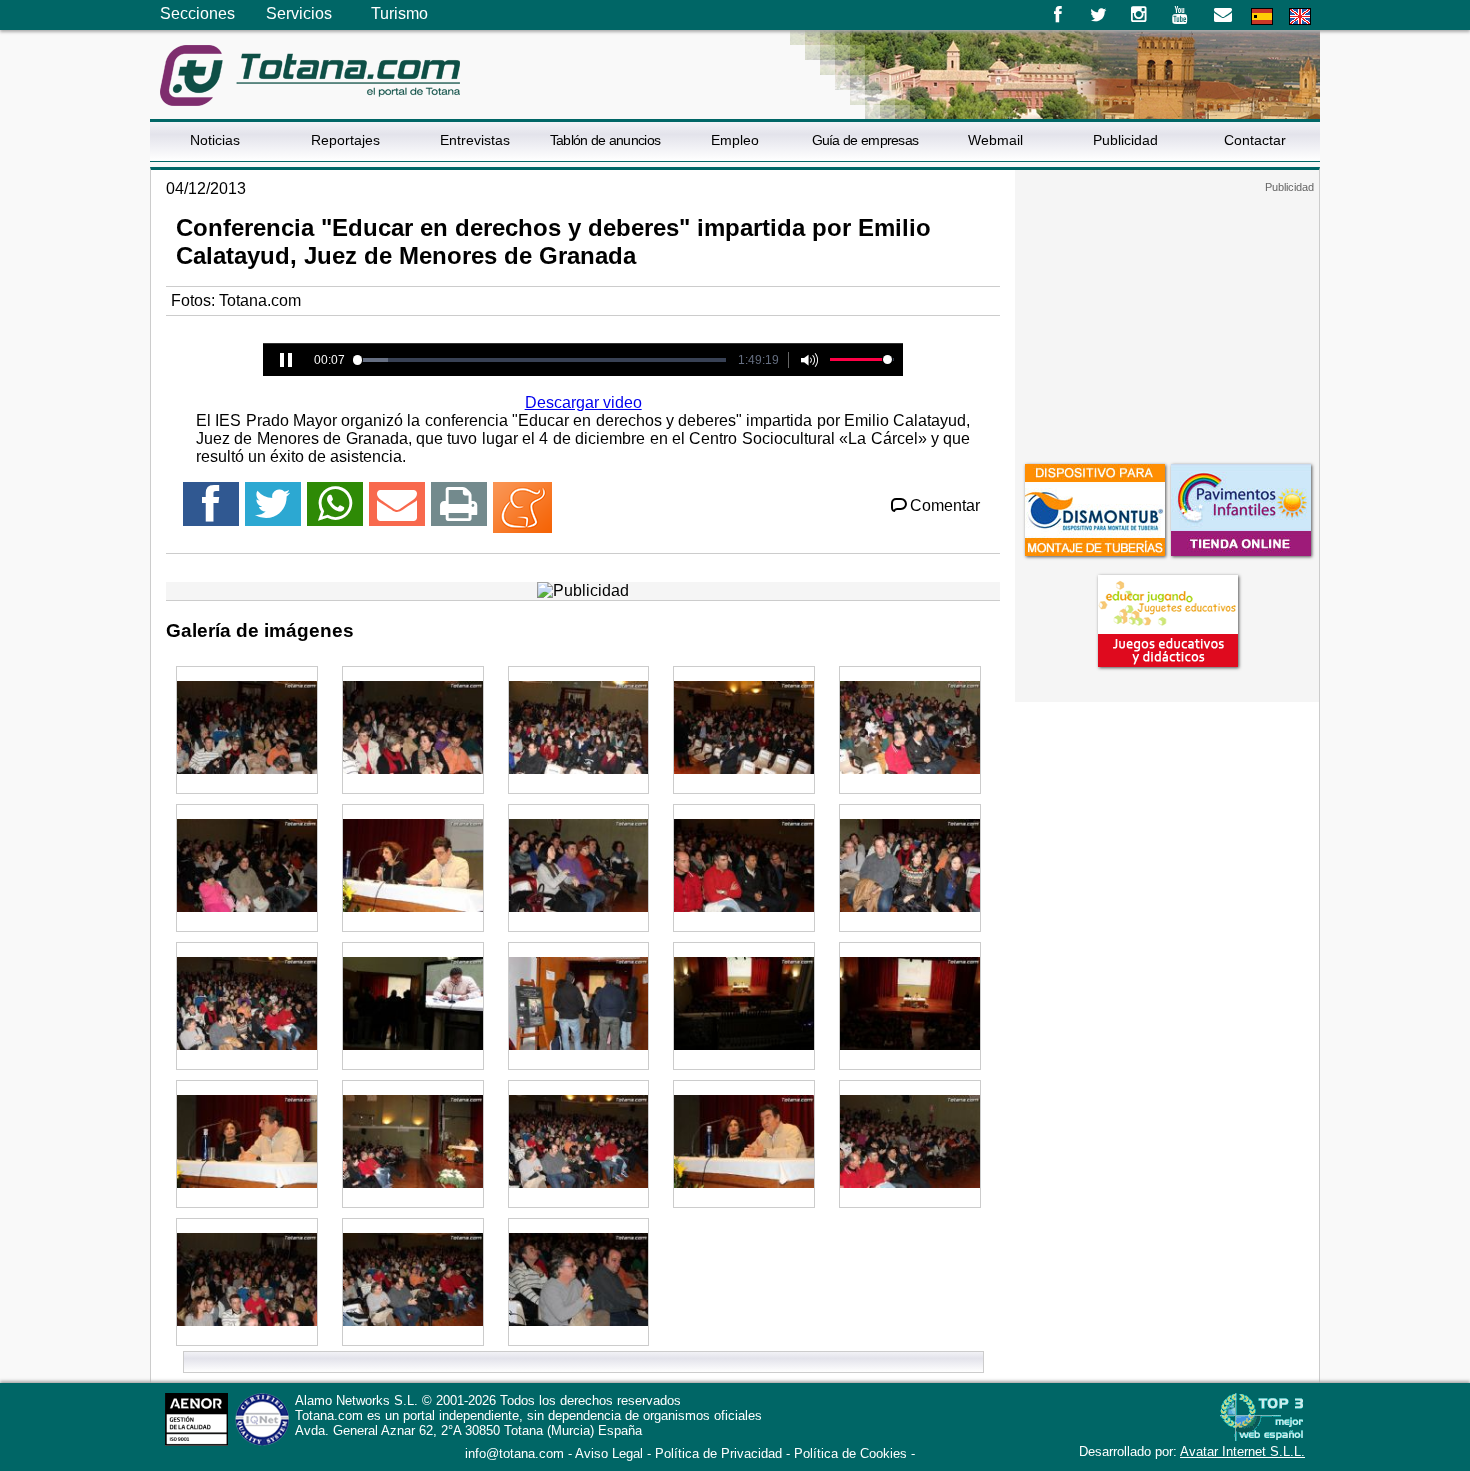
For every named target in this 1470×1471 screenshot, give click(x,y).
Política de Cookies (850, 1453)
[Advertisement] (1167, 319)
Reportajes (345, 140)
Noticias (215, 140)
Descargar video (583, 402)
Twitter (1098, 15)
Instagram (1139, 15)
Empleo (735, 140)
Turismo (399, 13)
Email (1222, 15)
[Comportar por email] (397, 512)
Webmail (995, 140)
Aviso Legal (609, 1453)
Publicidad (1125, 140)
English (1300, 16)
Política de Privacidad (718, 1453)
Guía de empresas (865, 140)
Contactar (1255, 140)
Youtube (1181, 15)
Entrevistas (475, 140)
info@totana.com (514, 1453)
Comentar (945, 505)
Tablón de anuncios (605, 140)
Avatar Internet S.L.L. (1242, 1451)
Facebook (1057, 15)
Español (1262, 16)
